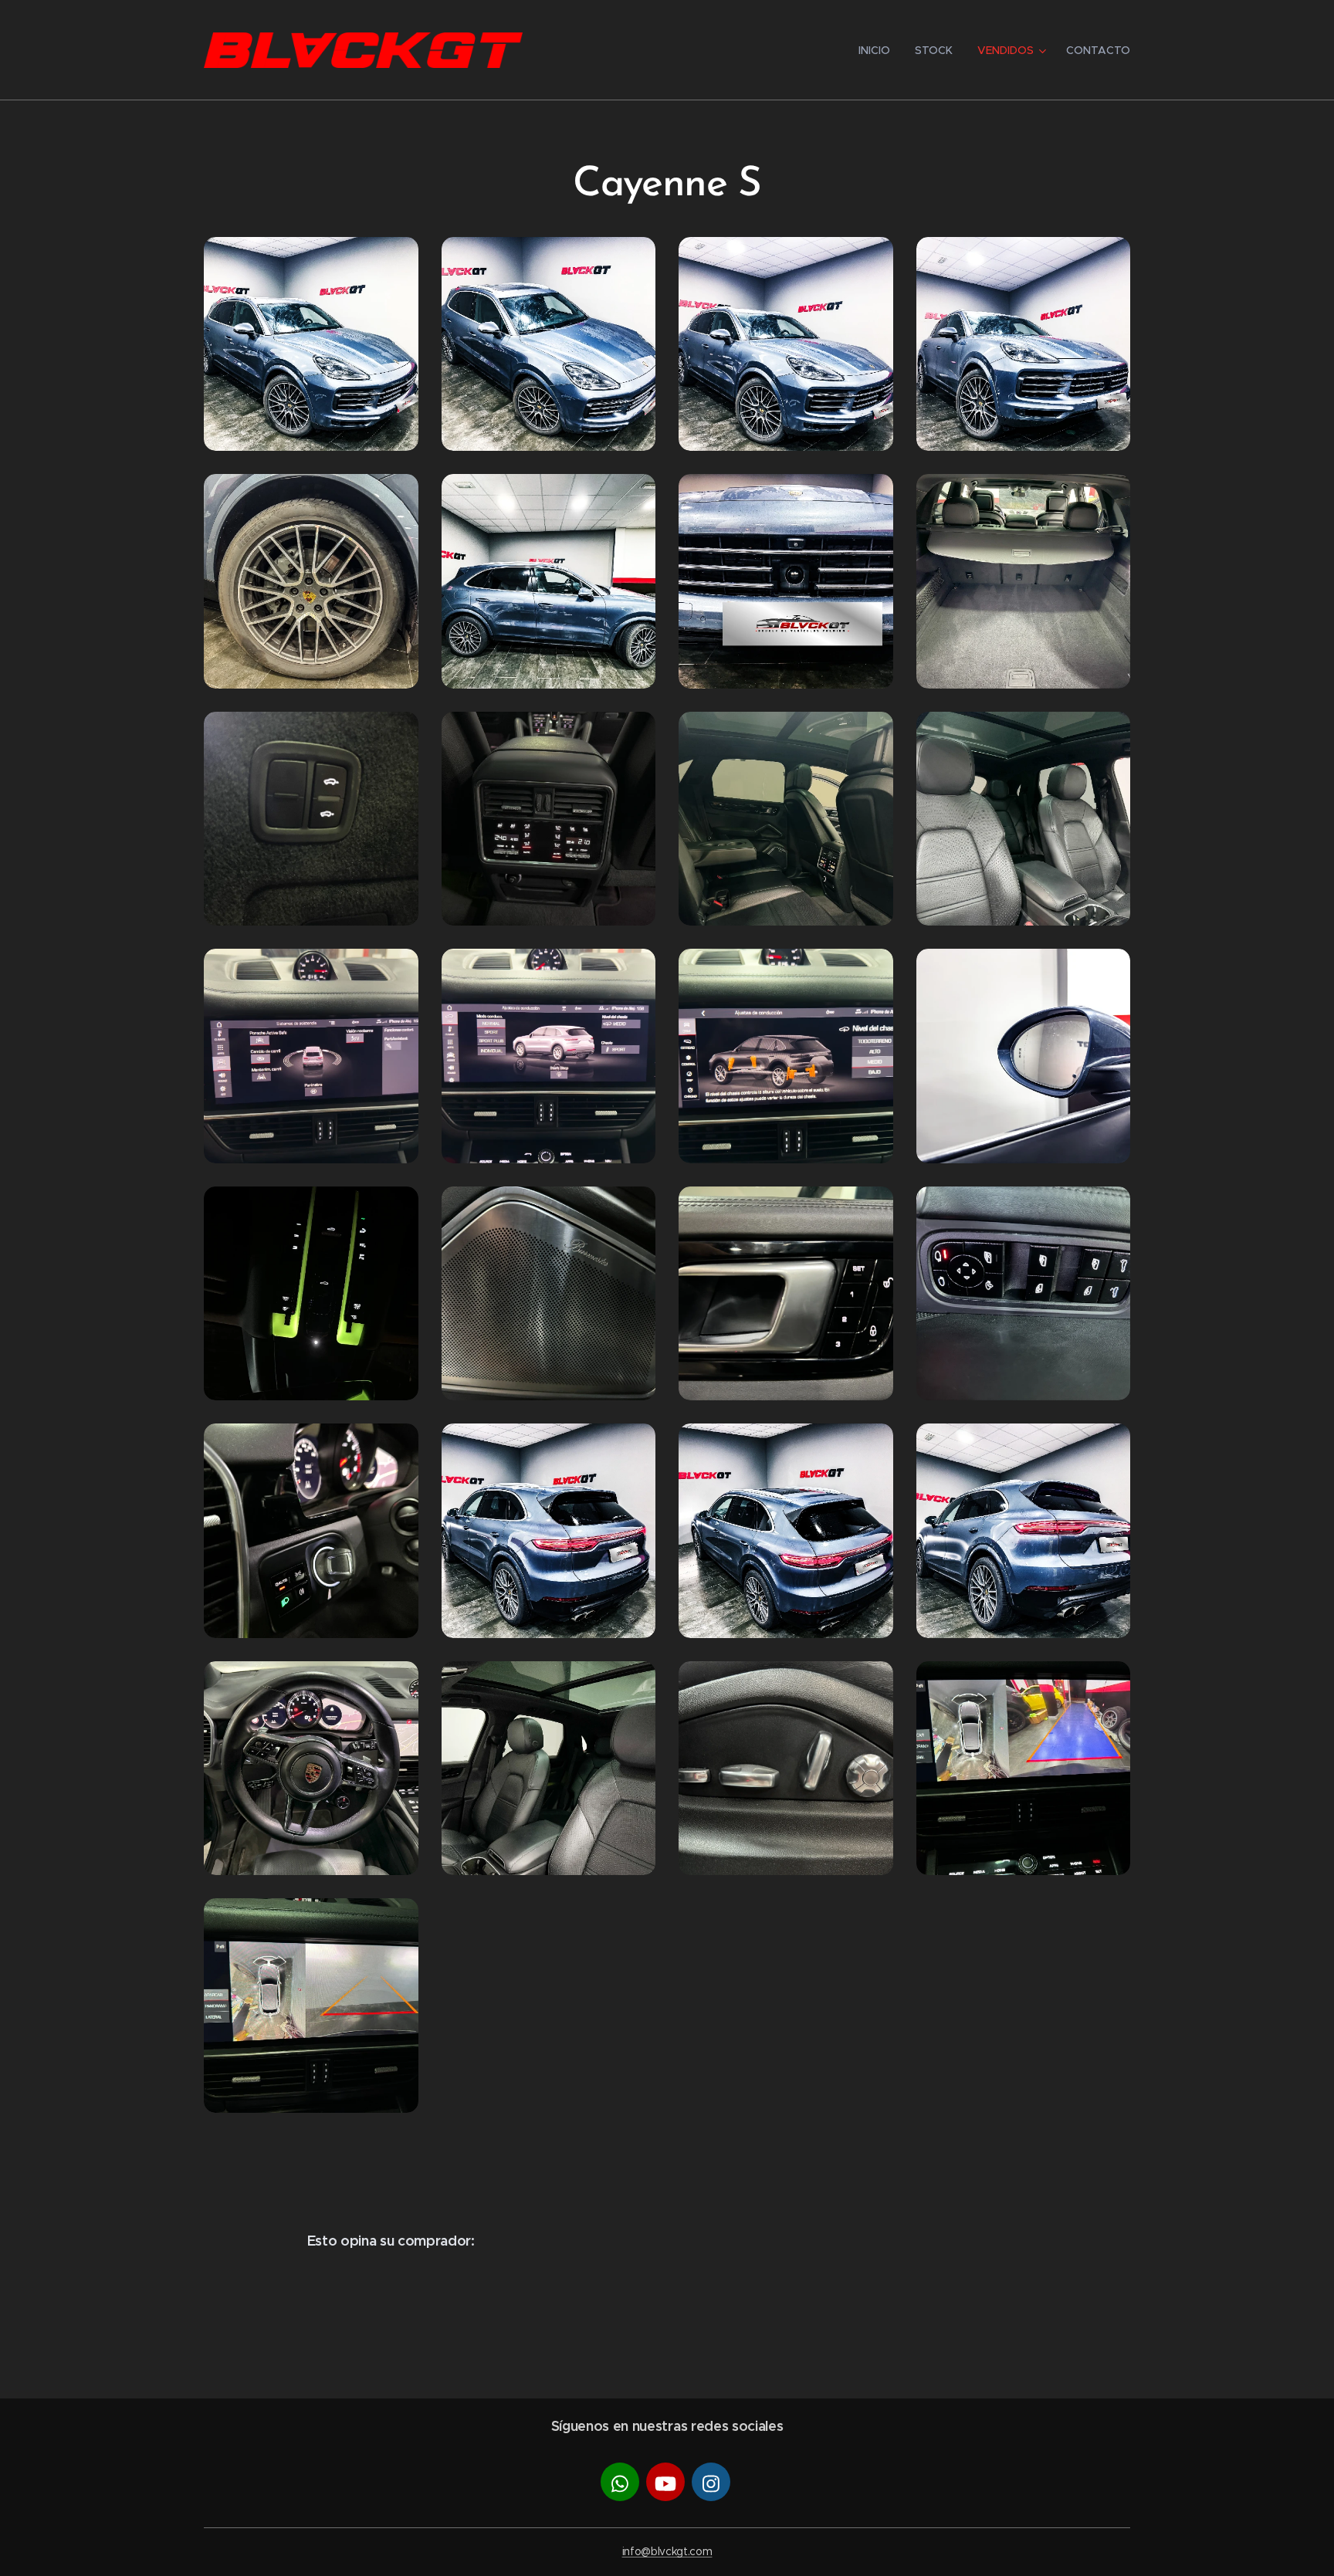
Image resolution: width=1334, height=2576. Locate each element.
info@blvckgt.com (667, 2551)
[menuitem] (879, 50)
